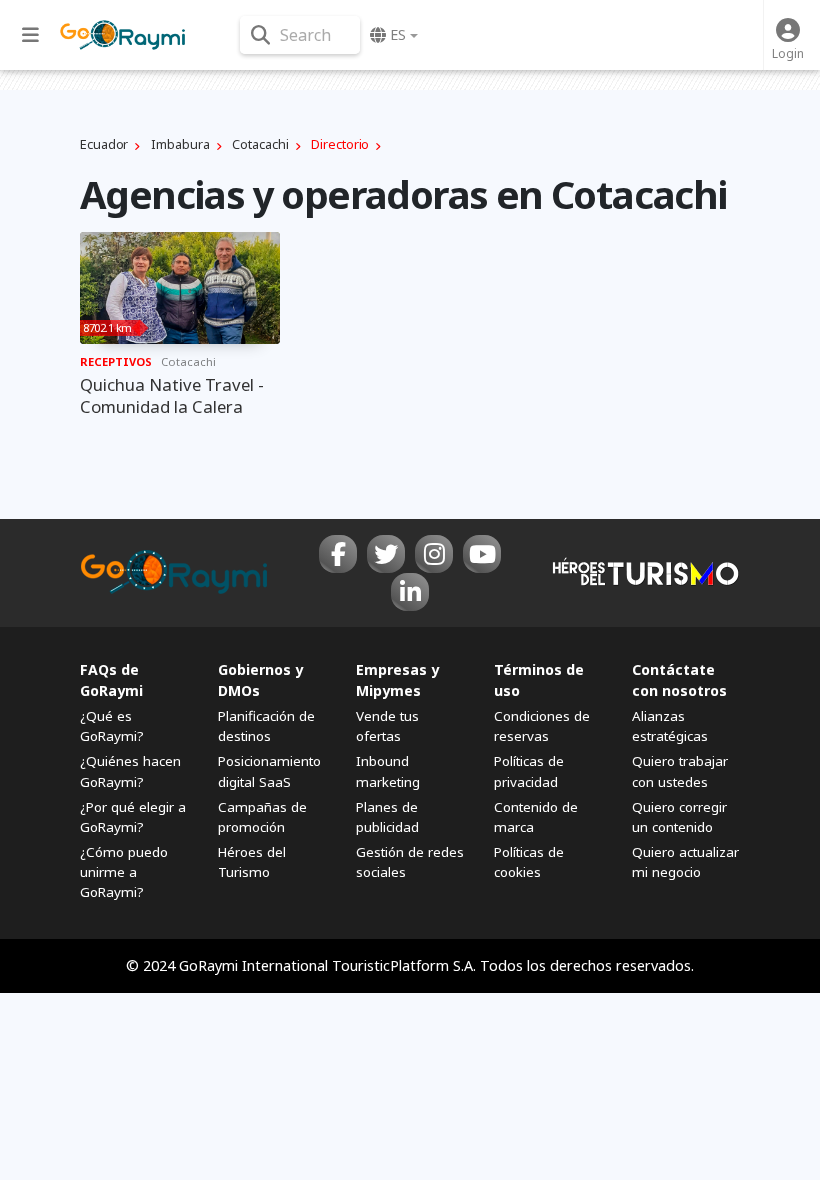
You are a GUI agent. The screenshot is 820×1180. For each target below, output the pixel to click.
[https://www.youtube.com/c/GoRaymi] (482, 554)
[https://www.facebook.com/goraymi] (338, 554)
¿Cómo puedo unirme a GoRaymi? (124, 872)
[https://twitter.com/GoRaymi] (386, 554)
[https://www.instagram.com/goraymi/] (434, 554)
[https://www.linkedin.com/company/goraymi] (410, 592)
